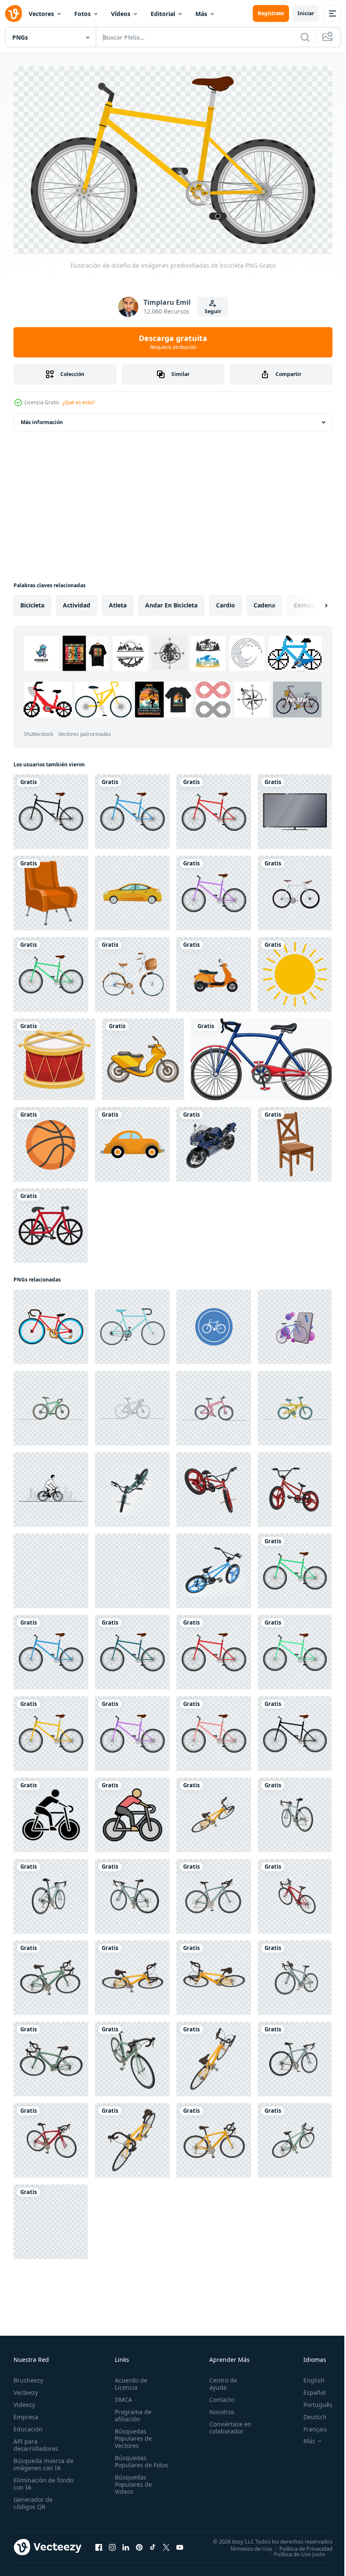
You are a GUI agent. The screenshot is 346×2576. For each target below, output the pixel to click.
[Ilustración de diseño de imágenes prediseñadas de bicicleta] (51, 808)
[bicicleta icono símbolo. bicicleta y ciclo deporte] (132, 1811)
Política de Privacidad (300, 2545)
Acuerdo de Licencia (129, 2380)
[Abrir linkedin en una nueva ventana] (126, 2544)
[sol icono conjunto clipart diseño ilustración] (295, 971)
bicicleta (32, 601)
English (308, 2376)
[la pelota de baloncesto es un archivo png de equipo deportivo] (51, 1140)
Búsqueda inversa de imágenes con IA (42, 2460)
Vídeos (121, 14)
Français (309, 2425)
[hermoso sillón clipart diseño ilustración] (51, 889)
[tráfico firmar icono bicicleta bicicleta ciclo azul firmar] (214, 1323)
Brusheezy (28, 2376)
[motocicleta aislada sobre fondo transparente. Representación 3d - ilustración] (214, 1140)
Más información (42, 418)
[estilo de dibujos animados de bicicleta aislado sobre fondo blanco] (261, 1056)
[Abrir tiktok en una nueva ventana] (153, 2544)
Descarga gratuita (173, 342)
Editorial (163, 14)
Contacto (218, 2396)
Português (312, 2401)
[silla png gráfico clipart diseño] (295, 1140)
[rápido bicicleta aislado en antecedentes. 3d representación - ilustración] (214, 1811)
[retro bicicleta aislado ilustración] (132, 1323)
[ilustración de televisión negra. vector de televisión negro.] (295, 808)
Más (201, 14)
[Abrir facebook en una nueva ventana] (99, 2544)
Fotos (82, 14)
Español (308, 2389)
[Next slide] (313, 602)
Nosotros (218, 2408)
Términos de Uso (245, 2545)
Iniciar (306, 13)
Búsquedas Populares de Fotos (132, 2461)
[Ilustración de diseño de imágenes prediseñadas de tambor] (54, 1056)
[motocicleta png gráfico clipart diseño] (143, 1056)
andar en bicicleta (171, 601)
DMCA (122, 2396)
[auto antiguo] (132, 1140)
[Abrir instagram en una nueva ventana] (112, 2544)
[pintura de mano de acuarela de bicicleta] (132, 971)
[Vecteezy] (14, 13)
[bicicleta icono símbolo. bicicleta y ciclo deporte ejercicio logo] (51, 1811)
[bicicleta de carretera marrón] (295, 889)
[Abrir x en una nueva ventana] (166, 2544)
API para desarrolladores (36, 2441)
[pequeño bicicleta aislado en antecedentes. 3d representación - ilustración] (132, 1486)
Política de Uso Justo (293, 2550)
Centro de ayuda (219, 2380)
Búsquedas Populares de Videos (132, 2488)
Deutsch (309, 2413)
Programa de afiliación (131, 2412)
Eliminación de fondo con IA (34, 2480)
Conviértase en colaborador (227, 2424)
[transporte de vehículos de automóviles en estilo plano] (132, 889)
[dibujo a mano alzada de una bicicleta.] (51, 1222)
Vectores (41, 14)
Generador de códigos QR (33, 2499)
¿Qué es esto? (78, 402)
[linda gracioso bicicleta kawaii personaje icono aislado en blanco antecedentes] (51, 1323)
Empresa (26, 2413)
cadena (264, 601)
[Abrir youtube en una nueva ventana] (180, 2544)
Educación (28, 2425)
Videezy (24, 2401)
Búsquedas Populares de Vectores (132, 2435)
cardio (226, 601)
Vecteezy (26, 2389)
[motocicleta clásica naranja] (214, 971)
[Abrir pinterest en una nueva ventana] (139, 2544)
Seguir (213, 311)
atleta (118, 601)
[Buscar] (305, 37)
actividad (77, 601)
